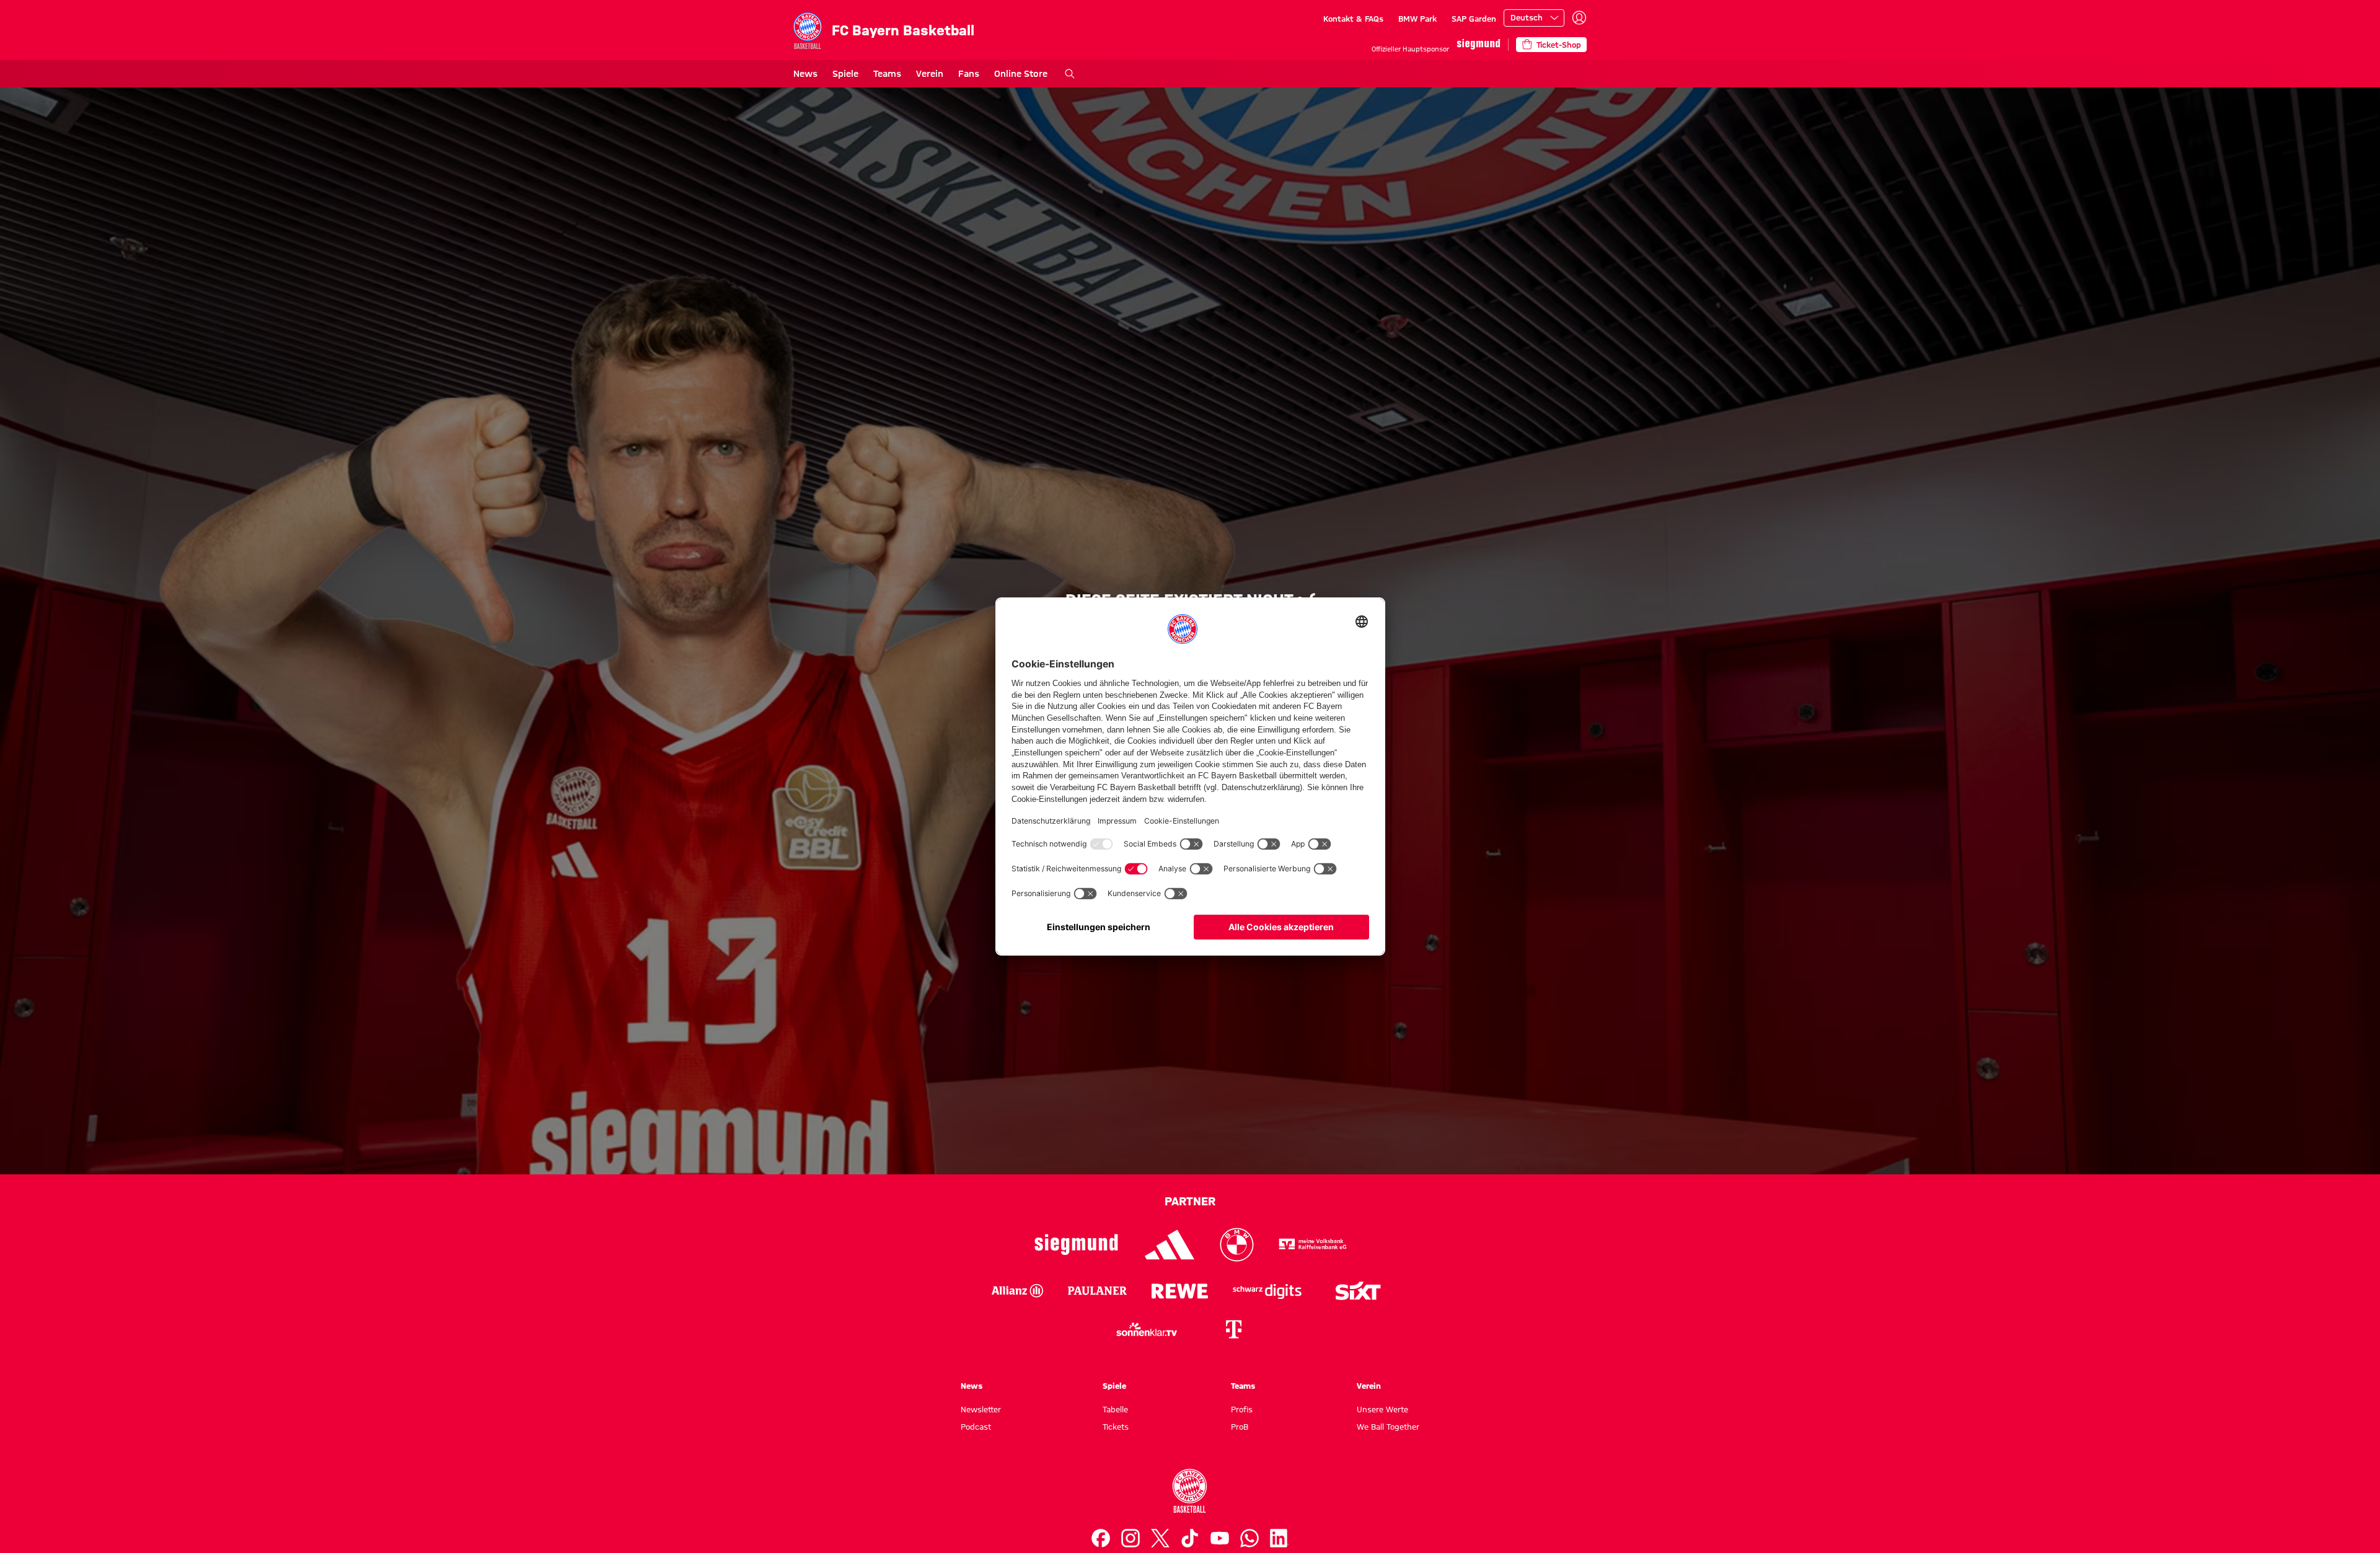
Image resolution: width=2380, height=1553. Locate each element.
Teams (887, 74)
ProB (1240, 1427)
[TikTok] (1190, 1538)
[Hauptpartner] (1479, 44)
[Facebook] (1101, 1538)
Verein (930, 74)
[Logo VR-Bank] (1313, 1245)
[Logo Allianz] (1017, 1291)
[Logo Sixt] (1357, 1291)
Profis (1242, 1409)
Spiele (845, 74)
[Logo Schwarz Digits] (1267, 1291)
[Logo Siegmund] (1076, 1245)
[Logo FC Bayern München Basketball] (1190, 1491)
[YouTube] (1220, 1538)
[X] (1160, 1538)
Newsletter (981, 1409)
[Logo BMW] (1237, 1245)
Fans (969, 74)
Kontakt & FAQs (1353, 19)
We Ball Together (1388, 1427)
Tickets (1116, 1427)
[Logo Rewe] (1180, 1291)
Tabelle (1115, 1409)
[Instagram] (1130, 1538)
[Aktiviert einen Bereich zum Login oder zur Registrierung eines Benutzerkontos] (1579, 18)
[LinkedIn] (1279, 1538)
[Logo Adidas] (1170, 1245)
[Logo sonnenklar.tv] (1147, 1329)
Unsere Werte (1382, 1409)
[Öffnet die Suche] (1070, 74)
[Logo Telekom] (1233, 1329)
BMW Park (1417, 19)
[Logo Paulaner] (1097, 1291)
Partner (1190, 1201)
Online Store (1021, 74)
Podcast (976, 1427)
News (805, 74)
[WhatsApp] (1249, 1538)
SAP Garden (1474, 19)
